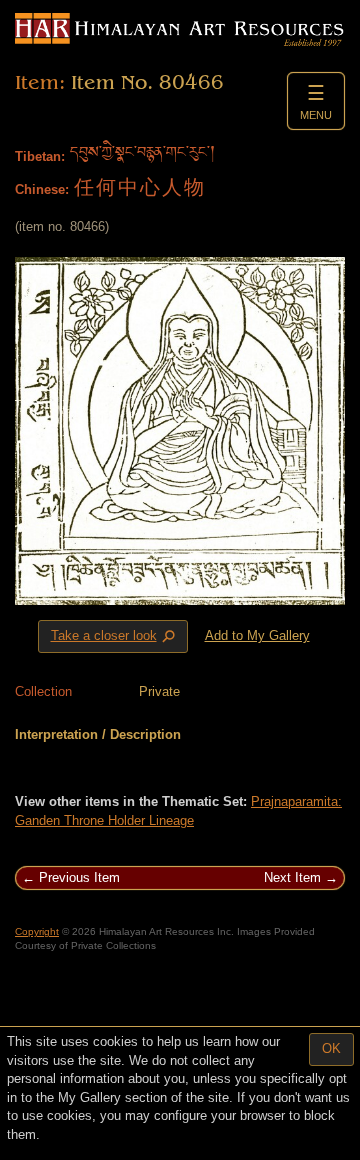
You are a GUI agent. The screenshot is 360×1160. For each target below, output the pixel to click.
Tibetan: (40, 156)
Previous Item (79, 877)
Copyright (37, 931)
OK (331, 1048)
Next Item (292, 877)
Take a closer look (115, 637)
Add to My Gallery (257, 635)
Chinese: (42, 189)
